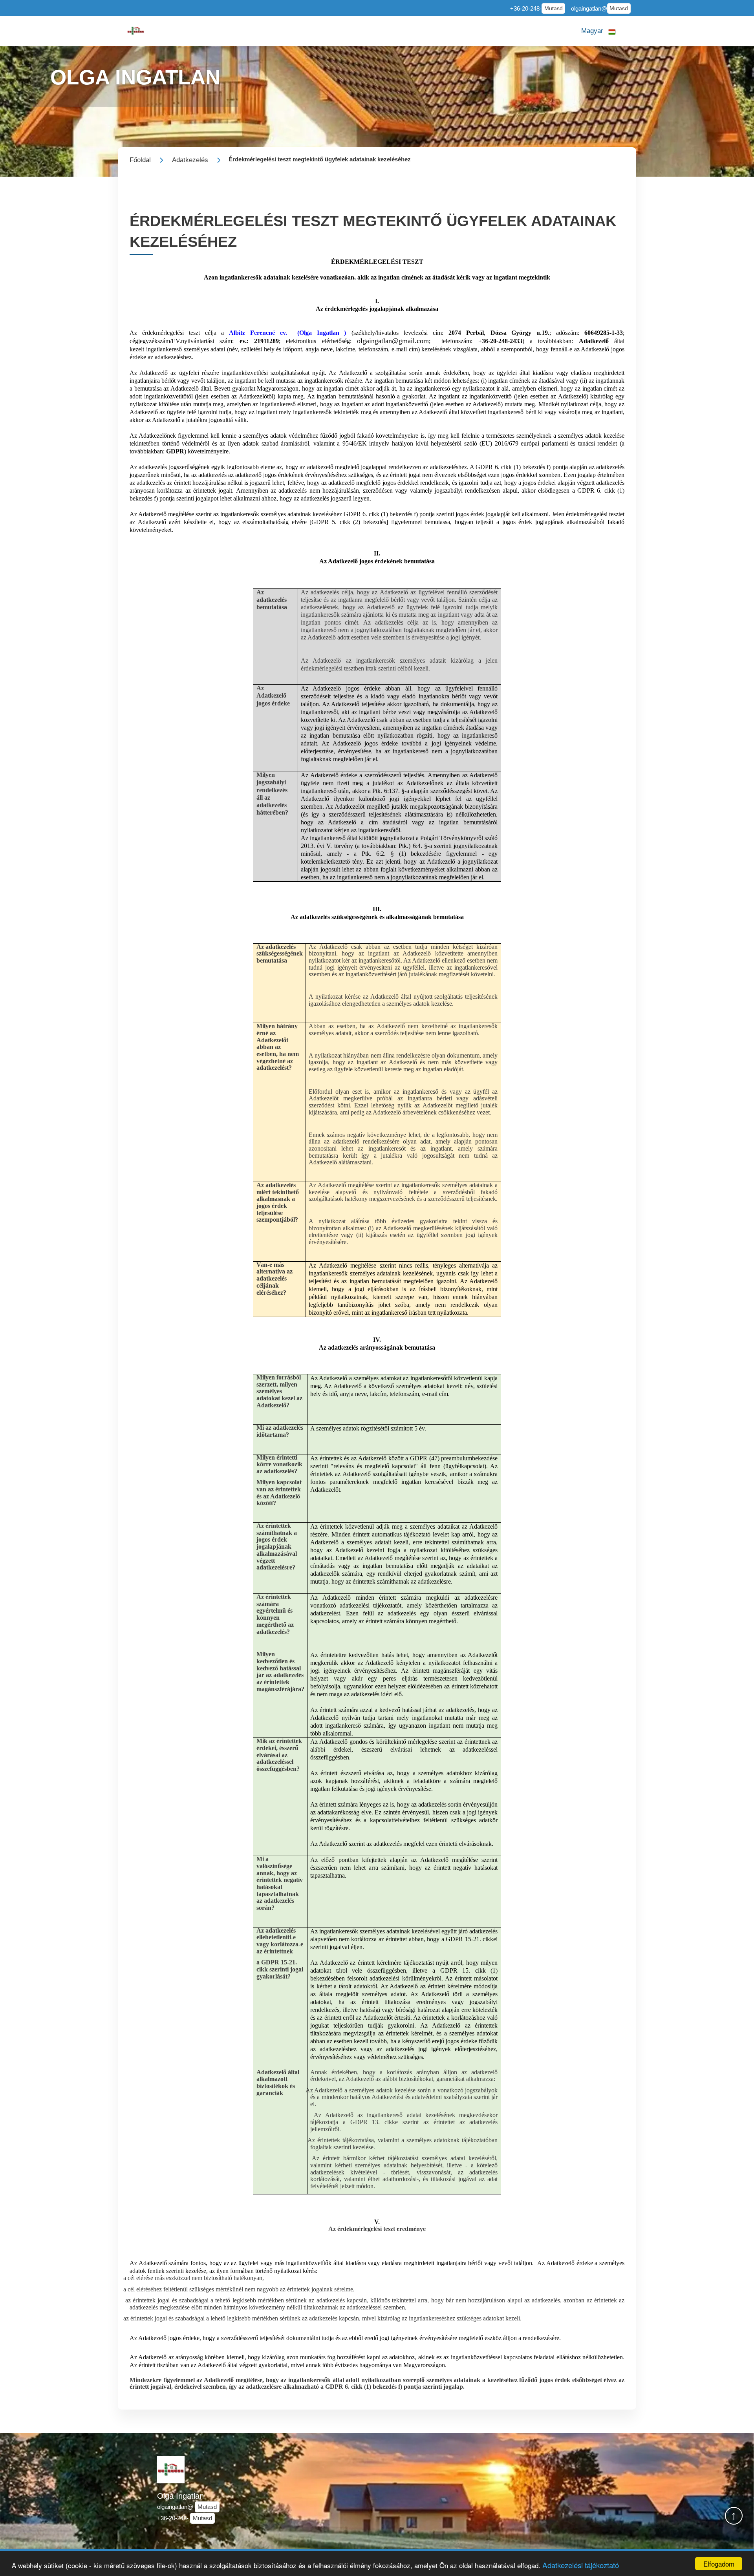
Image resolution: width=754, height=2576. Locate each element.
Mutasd (554, 8)
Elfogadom (719, 2564)
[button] (598, 31)
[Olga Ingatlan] (136, 31)
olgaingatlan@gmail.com (393, 341)
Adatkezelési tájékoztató (581, 2565)
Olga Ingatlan (180, 2496)
